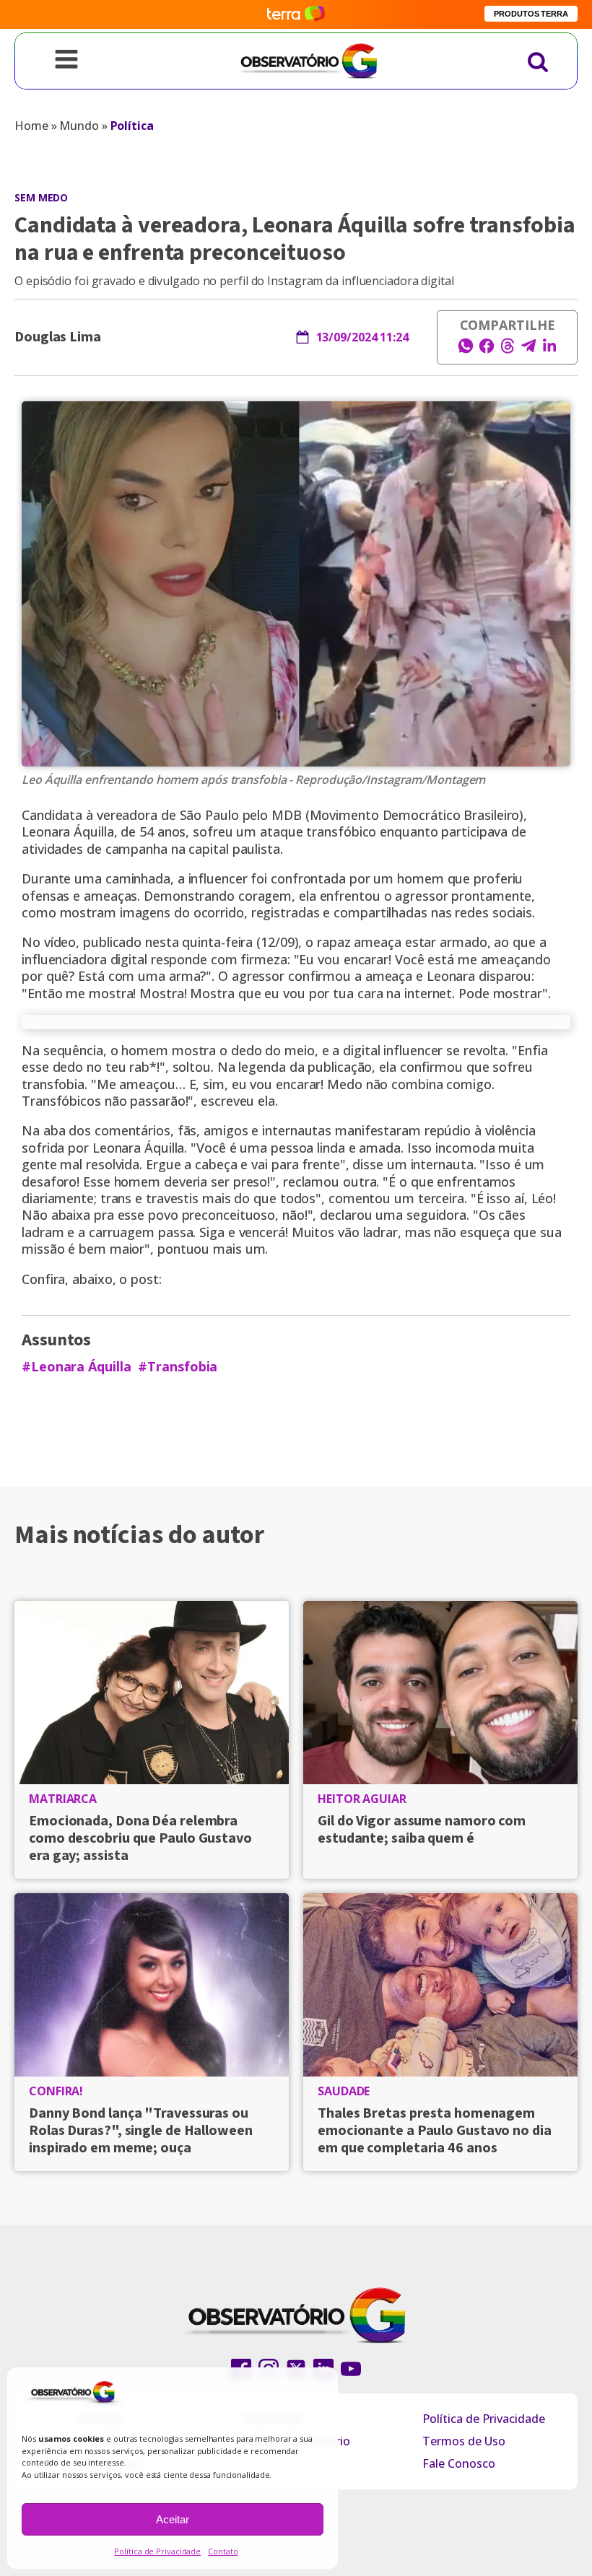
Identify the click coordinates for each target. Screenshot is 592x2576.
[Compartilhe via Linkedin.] (549, 350)
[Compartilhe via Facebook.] (487, 350)
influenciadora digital (84, 959)
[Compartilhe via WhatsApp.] (466, 350)
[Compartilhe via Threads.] (508, 350)
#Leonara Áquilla (76, 1367)
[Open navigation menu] (66, 61)
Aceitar (173, 2519)
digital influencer (393, 1050)
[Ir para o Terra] (296, 14)
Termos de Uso (464, 2441)
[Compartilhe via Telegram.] (528, 350)
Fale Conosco (459, 2463)
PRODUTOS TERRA (531, 14)
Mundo (79, 126)
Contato (223, 2551)
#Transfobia (178, 1367)
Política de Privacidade (157, 2551)
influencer (218, 878)
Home (31, 126)
